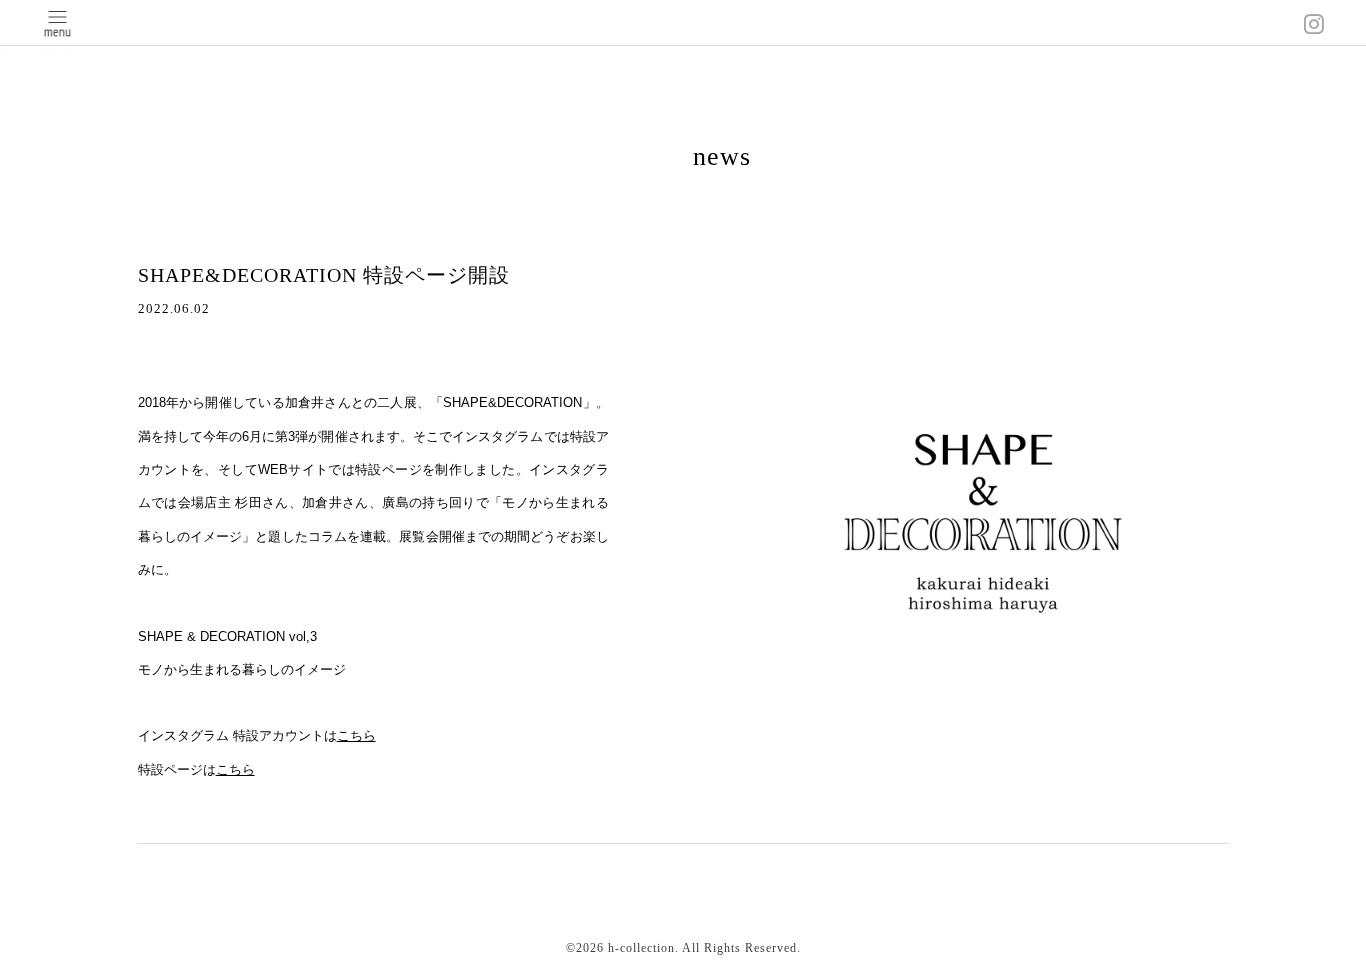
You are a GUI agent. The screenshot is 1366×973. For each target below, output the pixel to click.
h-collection (641, 948)
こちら (356, 735)
